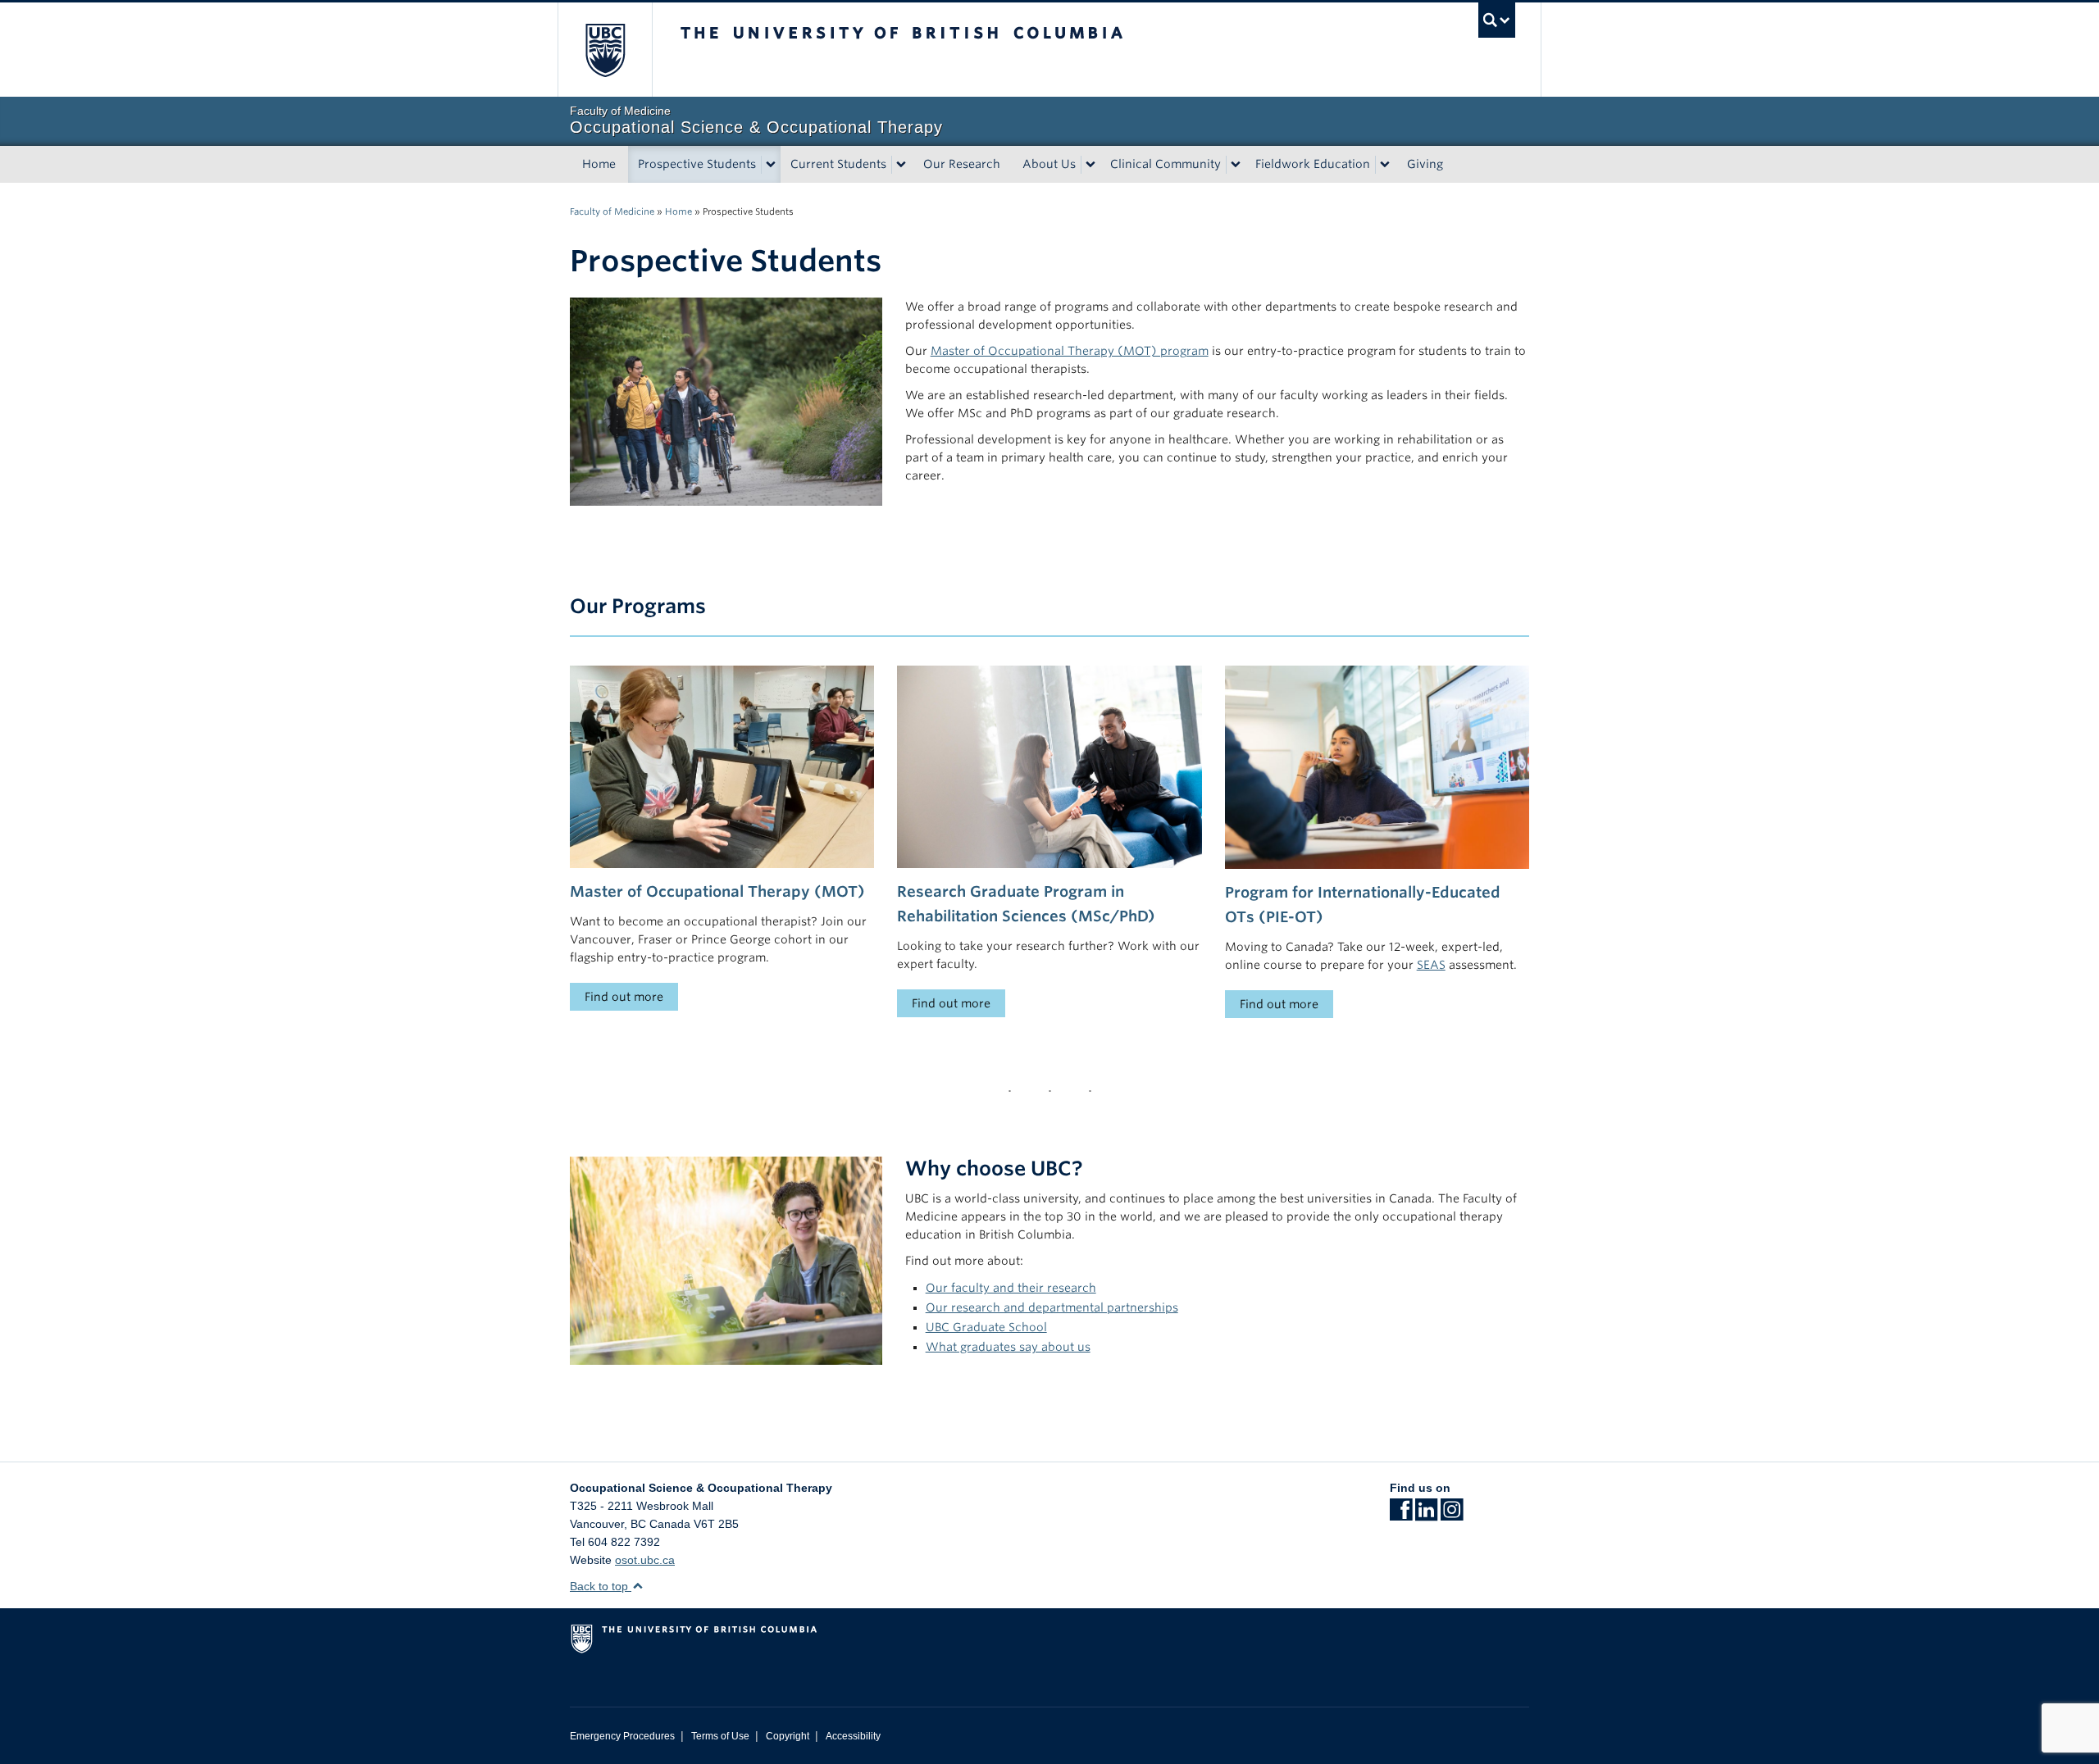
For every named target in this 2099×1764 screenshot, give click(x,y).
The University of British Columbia (605, 50)
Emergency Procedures (622, 1736)
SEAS (1431, 965)
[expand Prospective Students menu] (771, 165)
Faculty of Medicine (612, 211)
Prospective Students (697, 164)
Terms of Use (720, 1736)
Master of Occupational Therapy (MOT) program (1070, 351)
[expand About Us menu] (1090, 165)
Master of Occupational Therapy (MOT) (717, 891)
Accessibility (853, 1736)
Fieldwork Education (1313, 164)
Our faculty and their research (1011, 1288)
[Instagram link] (1452, 1515)
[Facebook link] (1401, 1515)
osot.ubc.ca (645, 1560)
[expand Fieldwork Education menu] (1385, 165)
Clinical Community (1166, 164)
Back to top (601, 1586)
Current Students (838, 164)
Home (599, 164)
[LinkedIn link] (1426, 1515)
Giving (1425, 164)
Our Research (962, 164)
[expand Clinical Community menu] (1236, 165)
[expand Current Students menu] (901, 165)
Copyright (788, 1736)
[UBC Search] (1497, 20)
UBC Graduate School (986, 1327)
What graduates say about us (1008, 1347)
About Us (1049, 164)
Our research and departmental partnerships (1052, 1307)
